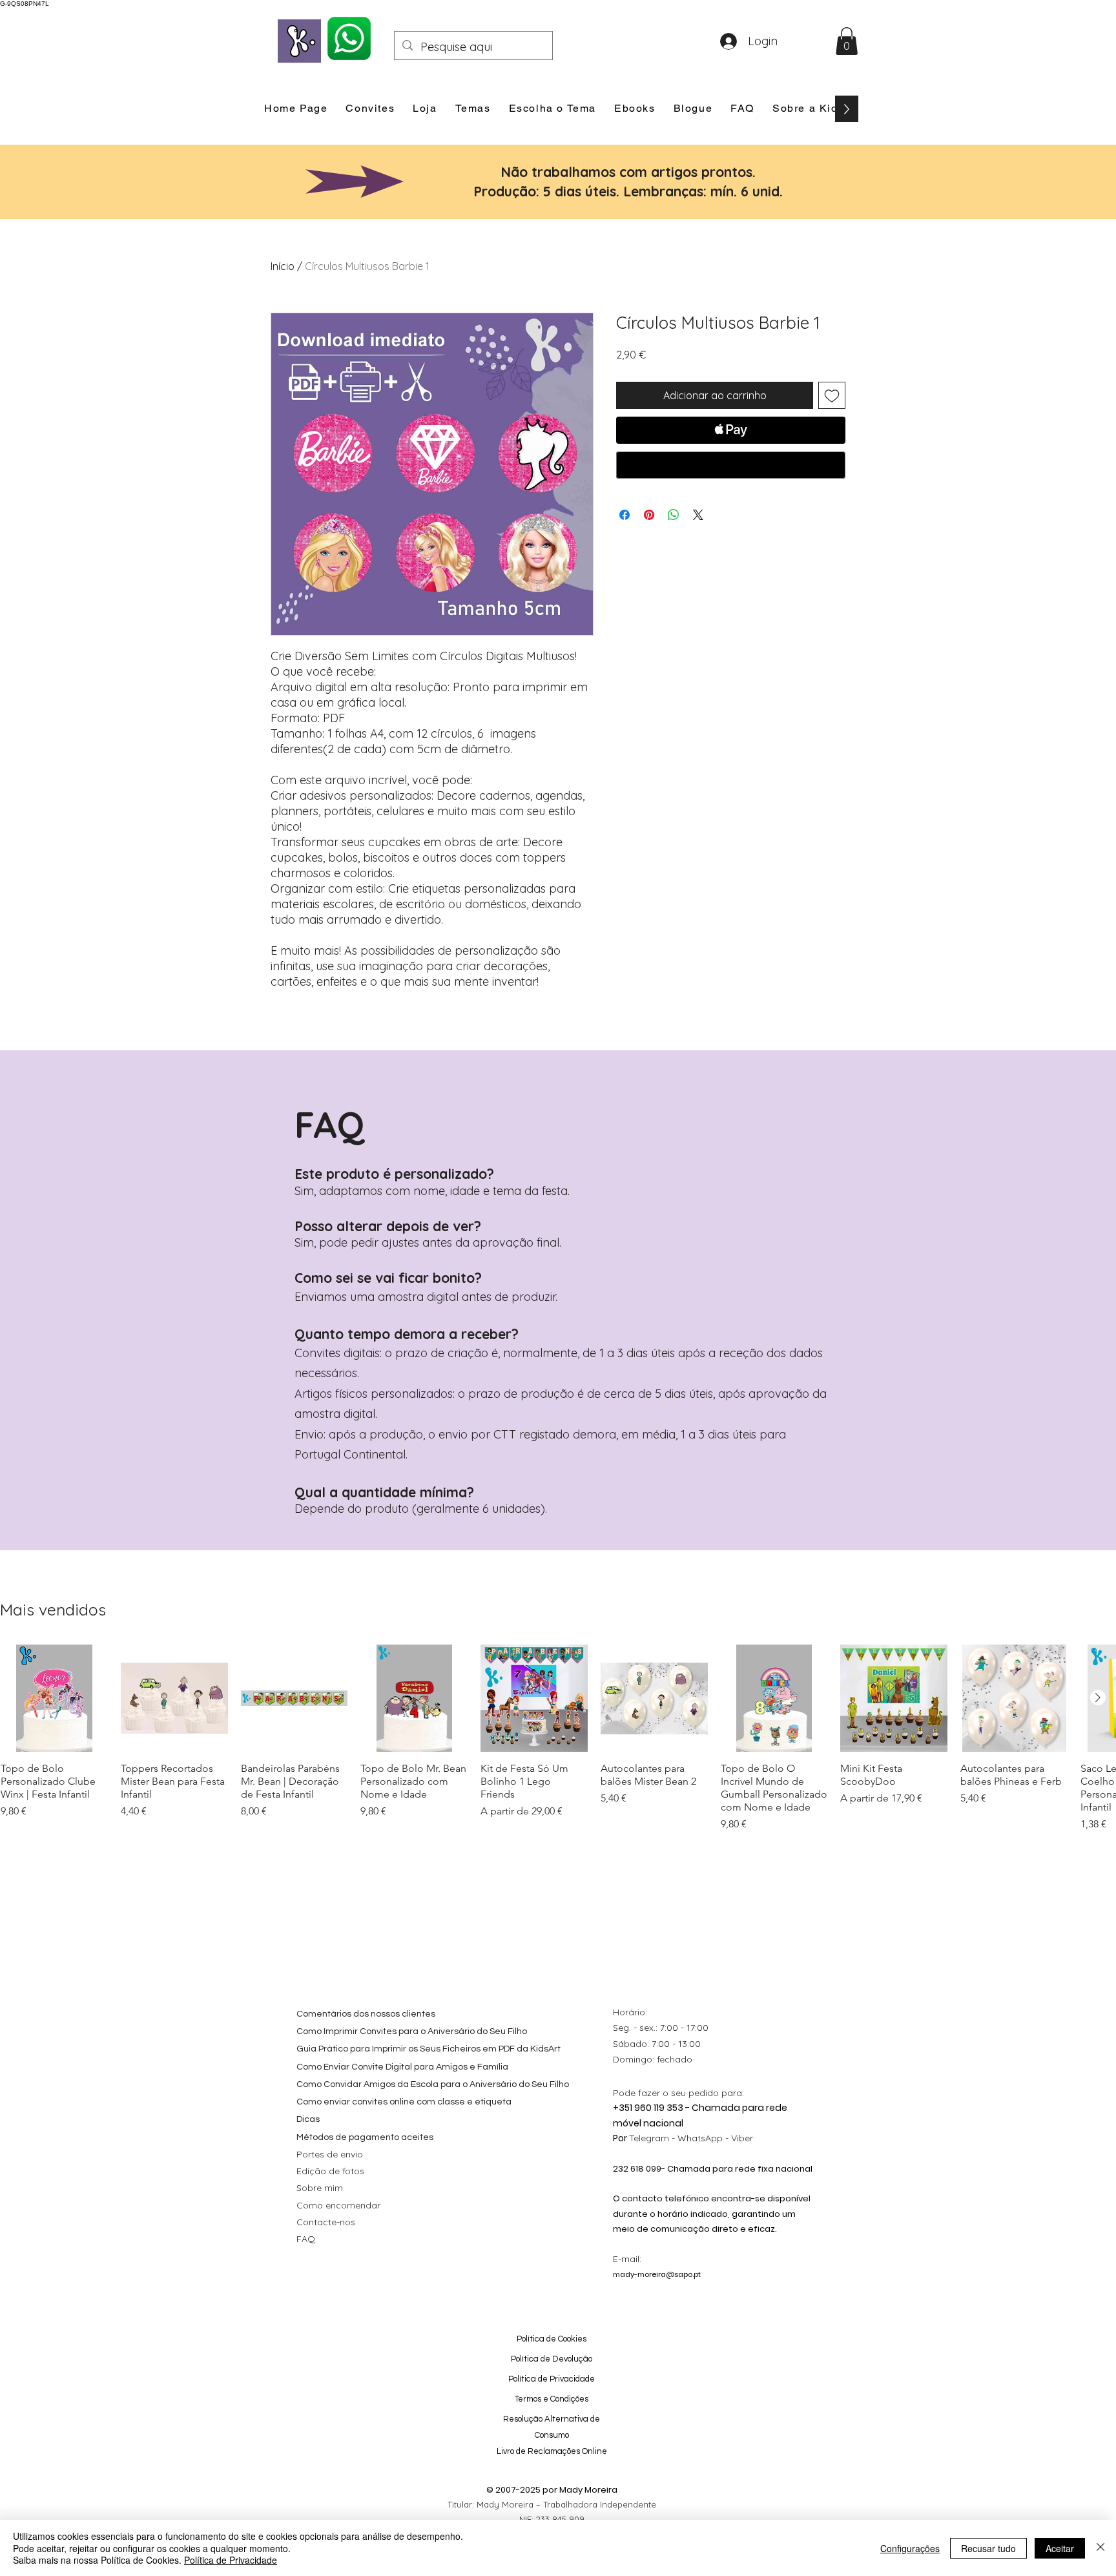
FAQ (306, 2239)
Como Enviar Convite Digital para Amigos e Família (402, 2067)
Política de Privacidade (231, 2560)
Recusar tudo (988, 2548)
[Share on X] (698, 515)
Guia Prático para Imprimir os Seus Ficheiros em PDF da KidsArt (429, 2049)
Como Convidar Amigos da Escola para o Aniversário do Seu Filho (433, 2084)
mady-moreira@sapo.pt (657, 2274)
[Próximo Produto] (1098, 1698)
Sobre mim (320, 2188)
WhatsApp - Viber (715, 2138)
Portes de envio (330, 2154)
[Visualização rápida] (54, 1698)
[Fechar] (1100, 2548)
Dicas (308, 2119)
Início (283, 266)
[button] (847, 41)
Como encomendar (338, 2205)
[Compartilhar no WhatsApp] (674, 515)
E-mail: (627, 2259)
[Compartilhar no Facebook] (625, 515)
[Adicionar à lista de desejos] (832, 395)
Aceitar (1060, 2548)
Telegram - (653, 2138)
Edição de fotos (330, 2171)
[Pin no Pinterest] (649, 515)
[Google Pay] (731, 465)
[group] (558, 1738)
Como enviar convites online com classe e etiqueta (404, 2102)
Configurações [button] (910, 2548)
